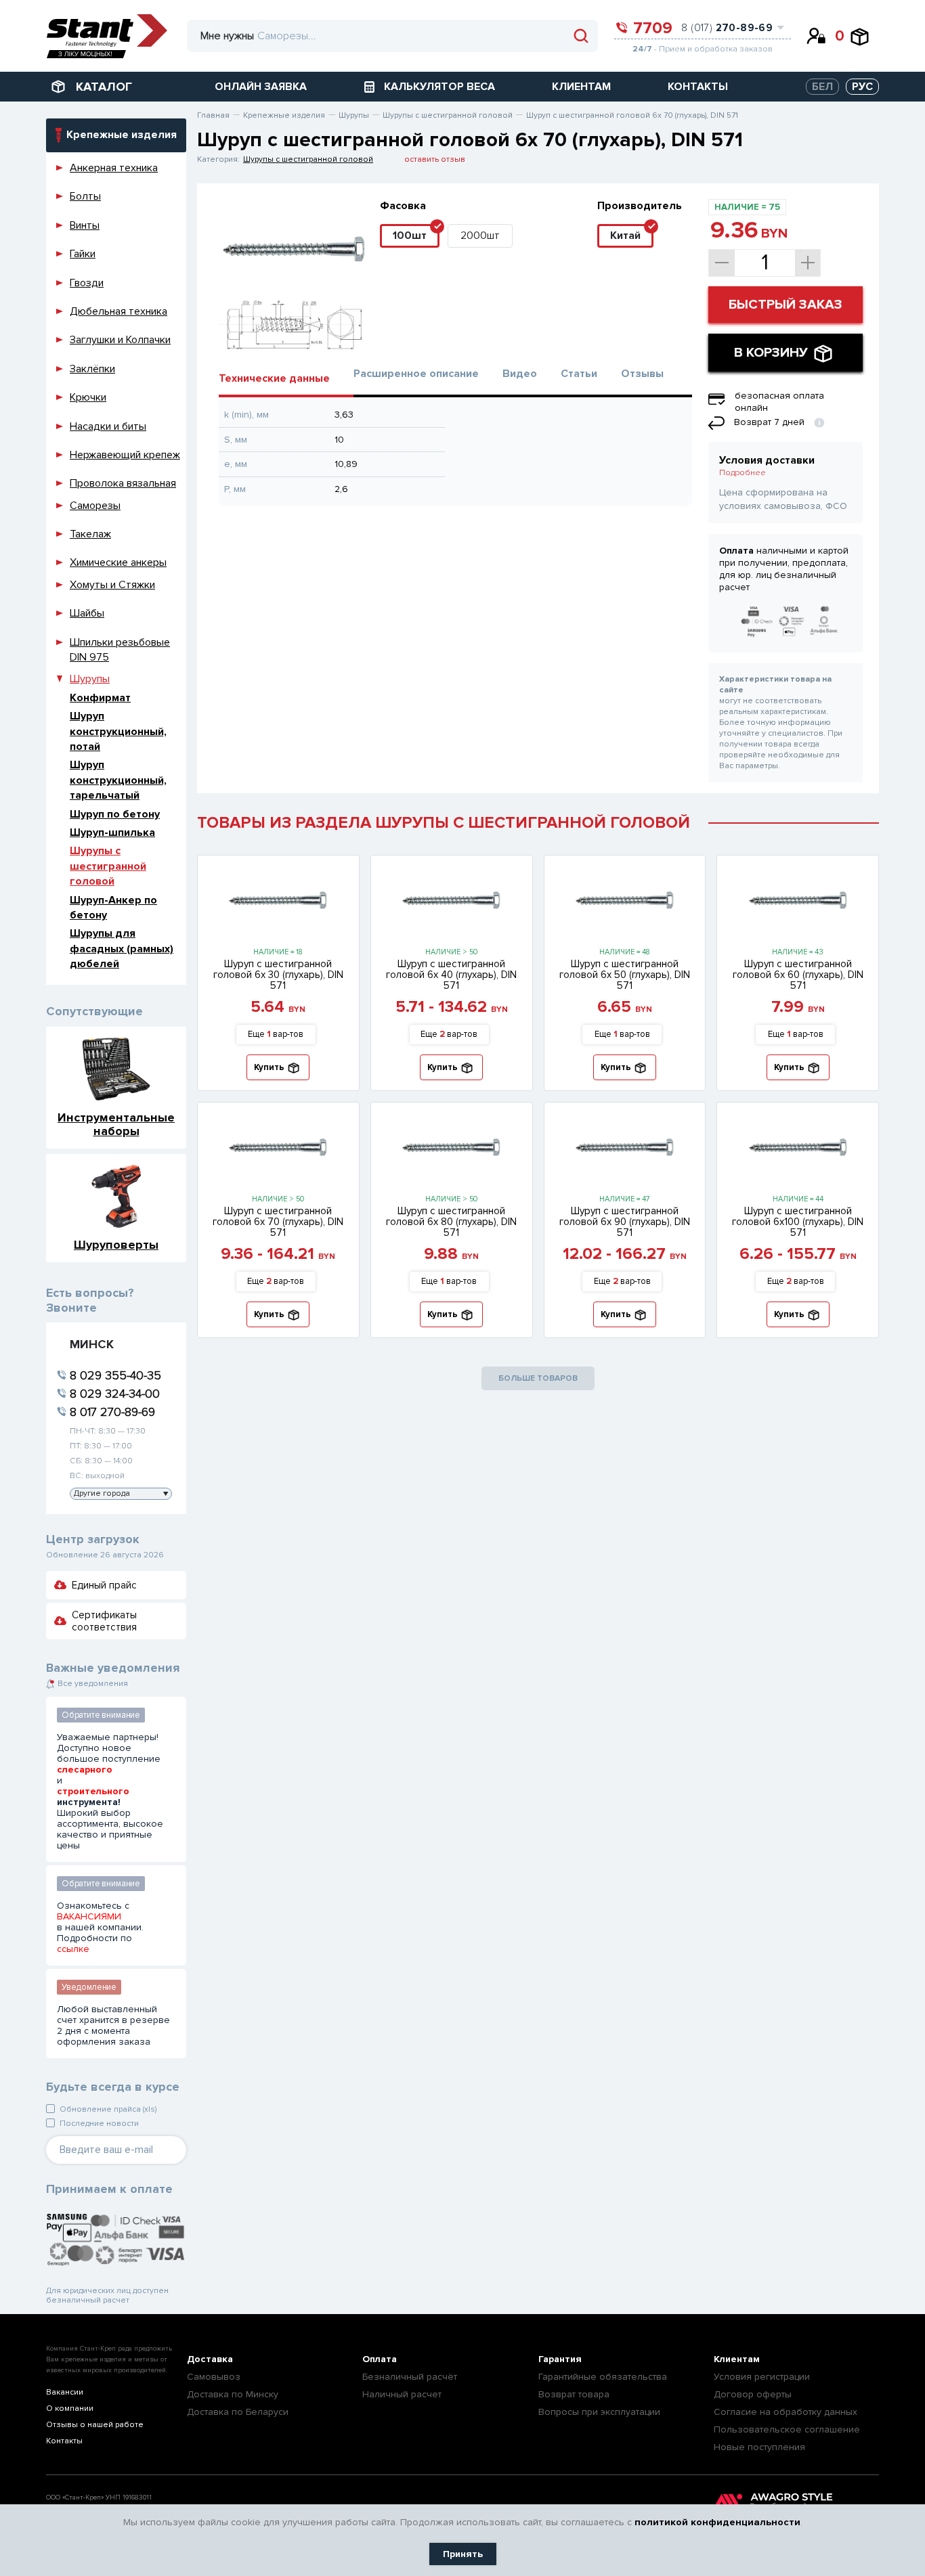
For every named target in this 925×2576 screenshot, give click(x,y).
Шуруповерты (116, 1244)
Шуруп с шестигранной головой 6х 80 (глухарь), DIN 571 (451, 1222)
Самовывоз (214, 2377)
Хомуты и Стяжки (112, 585)
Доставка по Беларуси (238, 2412)
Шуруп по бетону (115, 814)
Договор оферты (753, 2394)
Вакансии (65, 2392)
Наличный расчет (402, 2394)
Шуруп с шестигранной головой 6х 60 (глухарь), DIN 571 (798, 975)
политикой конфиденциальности (717, 2522)
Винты (85, 225)
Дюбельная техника (119, 311)
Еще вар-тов (276, 1034)
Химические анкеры (118, 562)
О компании (70, 2408)
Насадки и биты (108, 426)
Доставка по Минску (233, 2394)
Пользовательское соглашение (787, 2429)
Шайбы (87, 613)
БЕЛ (822, 87)
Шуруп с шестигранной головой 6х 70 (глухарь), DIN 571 (278, 1222)
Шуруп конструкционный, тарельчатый (118, 780)
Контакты (64, 2441)
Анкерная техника (114, 168)
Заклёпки (92, 369)
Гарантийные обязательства (603, 2377)
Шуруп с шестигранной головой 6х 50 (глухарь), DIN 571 (625, 975)
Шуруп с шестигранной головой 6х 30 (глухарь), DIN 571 (278, 975)
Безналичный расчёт (410, 2377)
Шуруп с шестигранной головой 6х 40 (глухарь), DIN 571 (451, 975)
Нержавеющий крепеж (125, 455)
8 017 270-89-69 (112, 1412)
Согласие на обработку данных (786, 2412)
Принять (463, 2554)
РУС (862, 87)
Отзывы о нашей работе (95, 2425)
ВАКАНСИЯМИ (89, 1917)
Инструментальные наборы (116, 1124)
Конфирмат (100, 698)
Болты (85, 196)
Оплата (380, 2359)
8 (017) (727, 28)
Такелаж (90, 534)
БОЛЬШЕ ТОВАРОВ (538, 1378)
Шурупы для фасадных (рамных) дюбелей (122, 949)
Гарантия (560, 2359)
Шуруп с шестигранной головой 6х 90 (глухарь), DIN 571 (625, 1222)
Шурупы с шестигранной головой (108, 866)
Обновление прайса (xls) (108, 2109)
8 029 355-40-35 (115, 1375)
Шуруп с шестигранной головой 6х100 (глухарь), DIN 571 (798, 1222)
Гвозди (87, 283)
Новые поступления (759, 2447)
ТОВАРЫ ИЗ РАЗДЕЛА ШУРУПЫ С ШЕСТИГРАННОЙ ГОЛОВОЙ (444, 823)
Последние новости (99, 2124)
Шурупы (90, 679)
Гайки (83, 254)
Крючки (88, 397)
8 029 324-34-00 (115, 1394)
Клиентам (737, 2359)
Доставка (210, 2359)
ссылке (73, 1949)
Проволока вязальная (123, 483)
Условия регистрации (762, 2377)
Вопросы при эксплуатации (599, 2412)
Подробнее (743, 473)
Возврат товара (574, 2394)
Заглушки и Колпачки (120, 340)
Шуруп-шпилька (112, 832)
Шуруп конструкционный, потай (118, 731)
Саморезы (95, 506)
